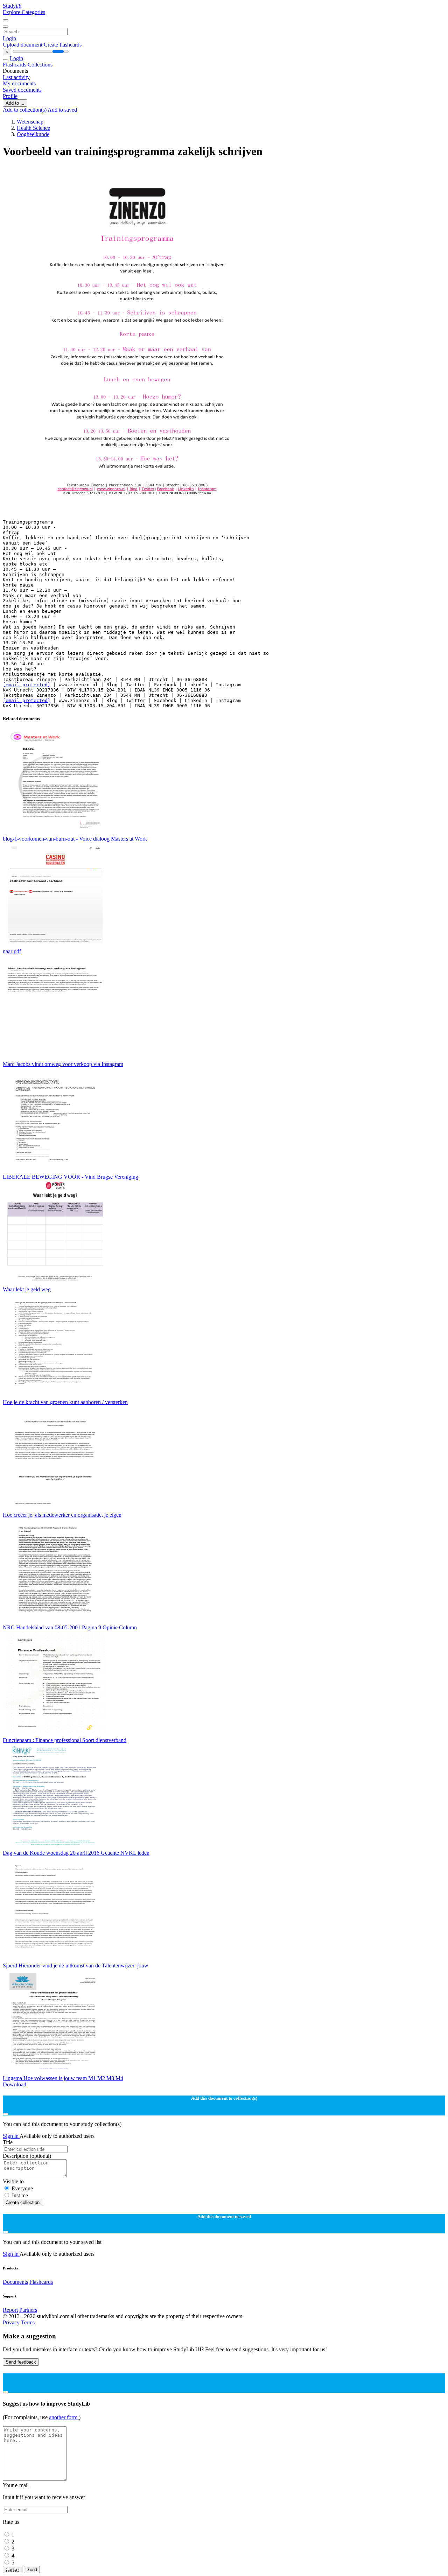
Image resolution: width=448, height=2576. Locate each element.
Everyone (22, 2188)
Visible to (13, 2181)
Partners (28, 2310)
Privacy (12, 2322)
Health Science (33, 128)
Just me (20, 2195)
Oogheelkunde (33, 134)
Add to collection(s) (25, 110)
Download (15, 2084)
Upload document (23, 45)
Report (10, 2310)
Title (8, 2142)
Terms (28, 2322)
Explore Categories (24, 12)
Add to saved (62, 110)
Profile (10, 96)
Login (9, 38)
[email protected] (27, 685)
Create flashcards (63, 45)
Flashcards (15, 65)
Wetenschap (30, 122)
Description (27, 2156)
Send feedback (21, 2362)
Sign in (11, 2136)
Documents (15, 2282)
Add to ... (15, 103)
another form (64, 2417)
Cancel (13, 2570)
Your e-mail (16, 2485)
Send (32, 2570)
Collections (40, 65)
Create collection (23, 2202)
